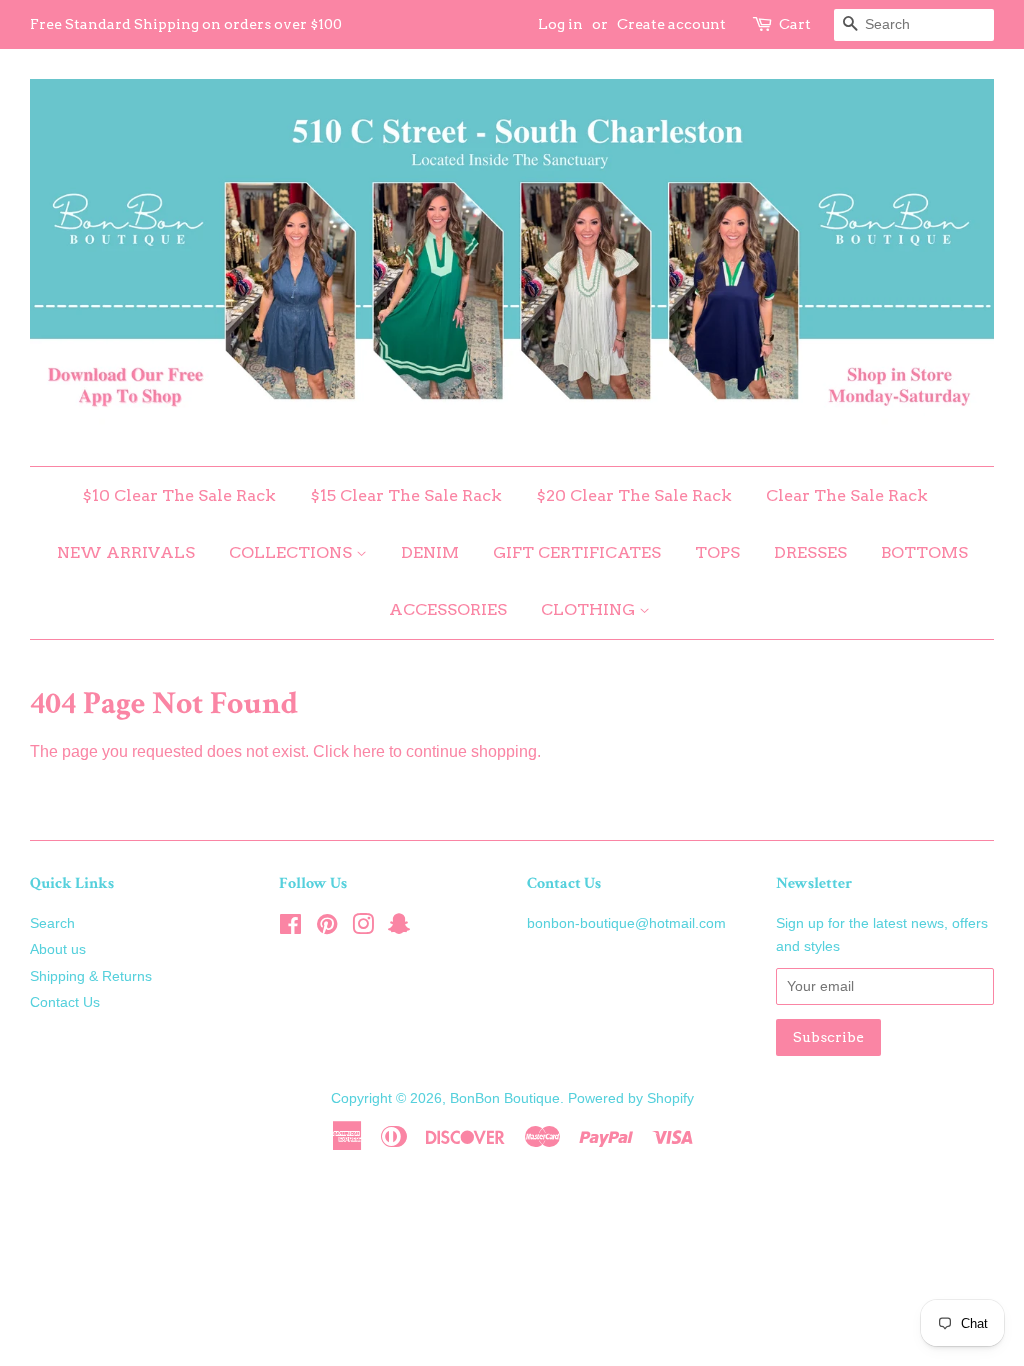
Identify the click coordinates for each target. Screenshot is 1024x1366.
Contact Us (65, 1002)
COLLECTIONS (292, 552)
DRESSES (810, 552)
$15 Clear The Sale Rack (406, 495)
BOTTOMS (924, 552)
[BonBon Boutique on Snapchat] (399, 928)
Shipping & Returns (91, 976)
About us (58, 949)
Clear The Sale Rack (847, 495)
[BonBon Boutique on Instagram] (363, 928)
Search (52, 923)
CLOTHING (590, 609)
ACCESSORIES (448, 609)
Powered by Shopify (631, 1098)
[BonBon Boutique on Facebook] (290, 928)
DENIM (430, 552)
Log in (560, 24)
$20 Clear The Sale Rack (634, 495)
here (369, 751)
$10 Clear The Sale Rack (179, 495)
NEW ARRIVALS (126, 552)
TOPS (717, 552)
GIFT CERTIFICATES (577, 552)
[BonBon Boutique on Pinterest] (327, 928)
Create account (671, 24)
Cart (795, 24)
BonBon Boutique (505, 1098)
